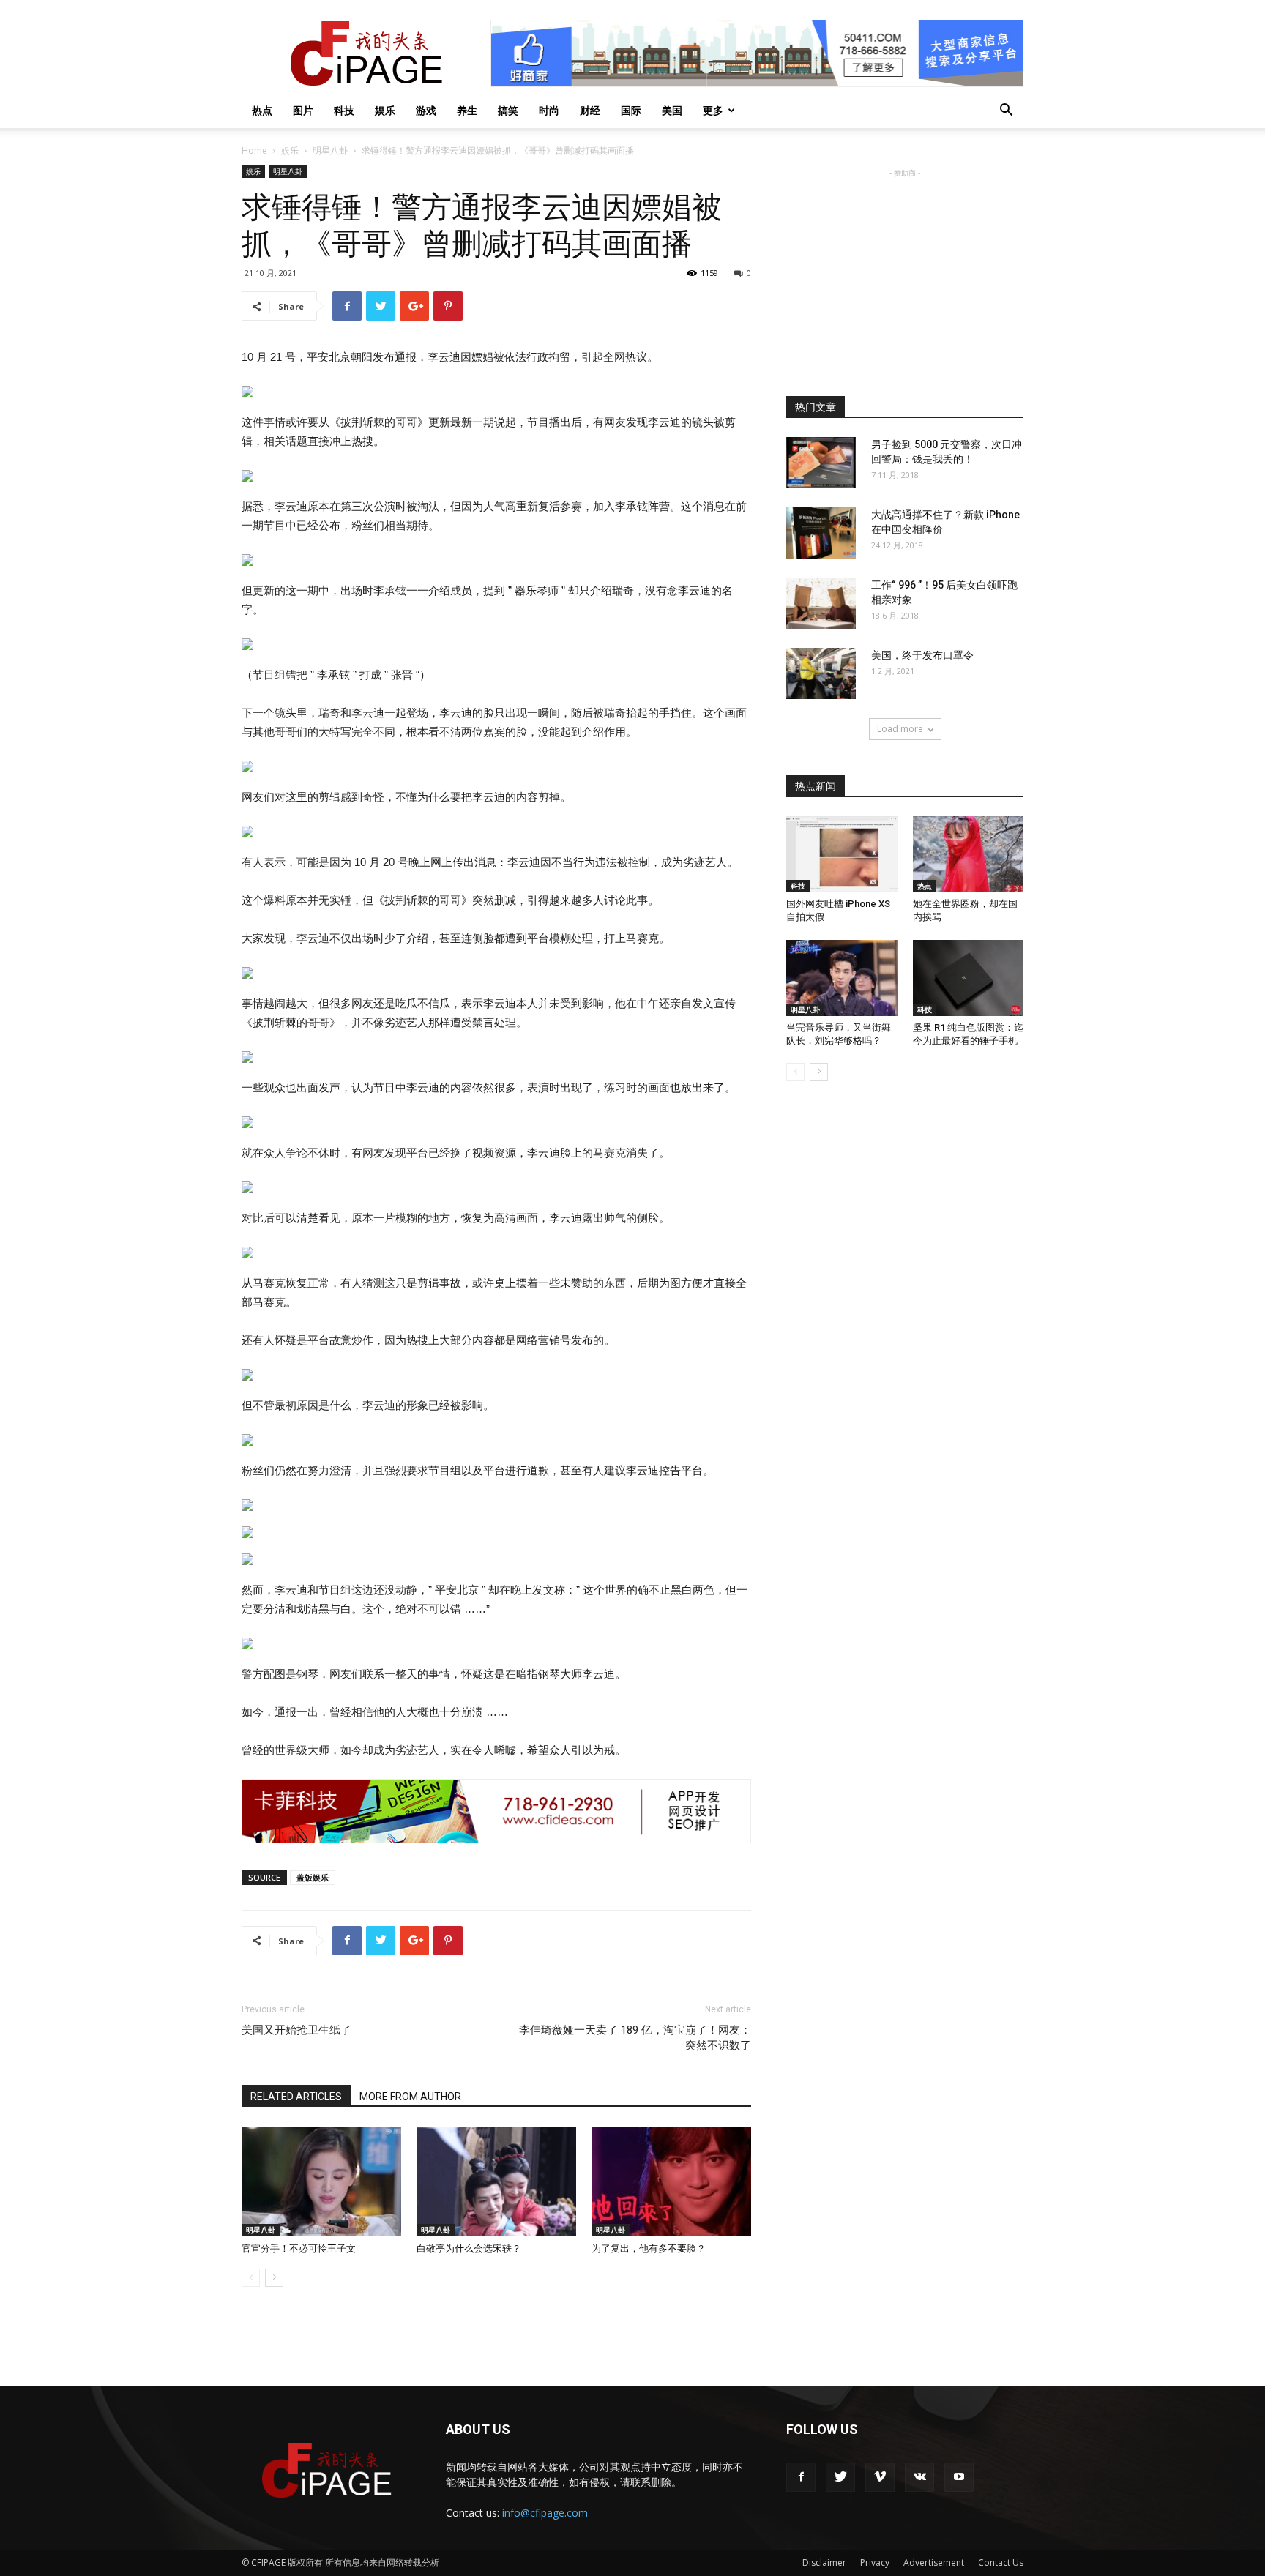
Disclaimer (824, 2562)
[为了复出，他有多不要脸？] (671, 2181)
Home (254, 150)
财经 (590, 110)
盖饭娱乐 (313, 1877)
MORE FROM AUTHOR (410, 2097)
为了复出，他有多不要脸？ (649, 2248)
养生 (467, 110)
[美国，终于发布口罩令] (821, 673)
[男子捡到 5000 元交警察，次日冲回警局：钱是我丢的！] (821, 463)
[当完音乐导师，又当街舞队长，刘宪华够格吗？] (842, 978)
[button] (1006, 112)
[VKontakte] (919, 2477)
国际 (631, 110)
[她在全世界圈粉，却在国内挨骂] (969, 854)
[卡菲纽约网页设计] (496, 1811)
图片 (303, 110)
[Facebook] (801, 2477)
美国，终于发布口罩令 (922, 655)
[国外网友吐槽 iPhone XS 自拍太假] (842, 854)
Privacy (875, 2562)
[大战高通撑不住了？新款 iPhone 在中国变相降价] (821, 533)
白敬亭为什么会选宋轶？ (469, 2248)
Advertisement (934, 2562)
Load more (900, 729)
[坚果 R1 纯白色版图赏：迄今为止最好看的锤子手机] (969, 978)
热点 (262, 110)
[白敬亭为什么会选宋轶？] (496, 2181)
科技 (344, 110)
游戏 (426, 110)
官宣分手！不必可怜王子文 (299, 2248)
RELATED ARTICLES (296, 2097)
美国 (672, 110)
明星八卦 (330, 150)
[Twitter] (840, 2477)
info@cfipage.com (545, 2513)
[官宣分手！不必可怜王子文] (321, 2181)
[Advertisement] (905, 272)
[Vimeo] (880, 2477)
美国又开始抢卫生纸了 (296, 2030)
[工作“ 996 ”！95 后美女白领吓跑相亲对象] (821, 603)
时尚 (549, 110)
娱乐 (385, 110)
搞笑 (508, 110)
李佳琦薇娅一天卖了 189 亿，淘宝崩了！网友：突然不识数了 (635, 2038)
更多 (713, 110)
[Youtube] (959, 2477)
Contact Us (1001, 2562)
